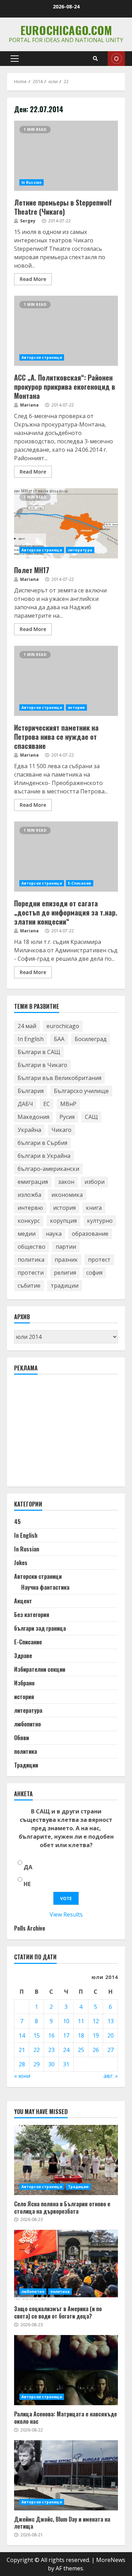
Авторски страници (42, 357)
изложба (29, 1195)
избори (95, 1182)
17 (66, 2035)
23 (51, 2050)
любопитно (27, 1724)
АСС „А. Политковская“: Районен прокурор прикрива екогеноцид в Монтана (66, 331)
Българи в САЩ (39, 1052)
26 (96, 2050)
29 (37, 2064)
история (77, 707)
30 (51, 2064)
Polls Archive (30, 1928)
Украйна (29, 1130)
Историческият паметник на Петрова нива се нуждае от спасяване (66, 681)
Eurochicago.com (66, 30)
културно (100, 1221)
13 (111, 2021)
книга (94, 1208)
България (31, 1091)
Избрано (24, 1683)
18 (81, 2035)
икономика (67, 1195)
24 (66, 2050)
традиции (65, 1286)
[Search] (95, 59)
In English (31, 1039)
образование (90, 1234)
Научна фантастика (45, 1587)
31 (66, 2064)
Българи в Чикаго (42, 1065)
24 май (27, 1026)
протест (99, 1260)
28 (22, 2064)
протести (31, 1273)
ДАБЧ (25, 1104)
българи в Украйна (44, 1156)
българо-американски (48, 1169)
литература (80, 550)
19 (96, 2035)
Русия (67, 1117)
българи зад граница (40, 1628)
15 (37, 2035)
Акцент (23, 1601)
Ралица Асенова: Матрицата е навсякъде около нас (66, 2370)
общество (32, 1247)
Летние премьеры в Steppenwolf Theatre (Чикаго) (66, 156)
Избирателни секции (40, 1669)
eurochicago (63, 1026)
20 (111, 2035)
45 (17, 1522)
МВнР (68, 1104)
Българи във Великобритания (59, 1078)
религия (65, 1273)
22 (37, 2050)
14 (22, 2035)
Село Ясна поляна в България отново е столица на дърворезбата (66, 2160)
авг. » (111, 2076)
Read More (33, 279)
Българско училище (81, 1091)
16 (51, 2035)
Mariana (29, 405)
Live (116, 59)
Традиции (26, 1765)
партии (66, 1247)
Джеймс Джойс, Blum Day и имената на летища (66, 2475)
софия (94, 1273)
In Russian (32, 182)
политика (31, 1260)
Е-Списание (80, 883)
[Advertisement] (67, 1434)
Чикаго (61, 1130)
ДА (28, 1867)
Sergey (27, 221)
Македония (33, 1117)
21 (22, 2050)
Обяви (21, 1738)
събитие (29, 1286)
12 (96, 2021)
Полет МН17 (66, 523)
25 (81, 2050)
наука (54, 1234)
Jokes (21, 1563)
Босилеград (91, 1039)
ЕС (47, 1104)
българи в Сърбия (42, 1143)
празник (66, 1260)
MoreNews (111, 2560)
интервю (30, 1208)
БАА (59, 1039)
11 (81, 2021)
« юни (22, 2076)
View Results (66, 1914)
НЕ (27, 1884)
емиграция (33, 1182)
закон (66, 1182)
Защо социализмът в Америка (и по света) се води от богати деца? (66, 2265)
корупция (63, 1221)
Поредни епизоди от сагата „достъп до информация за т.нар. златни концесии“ (66, 857)
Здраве (23, 1656)
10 (66, 2021)
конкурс (29, 1221)
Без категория (32, 1615)
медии (27, 1234)
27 (111, 2050)
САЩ (91, 1117)
